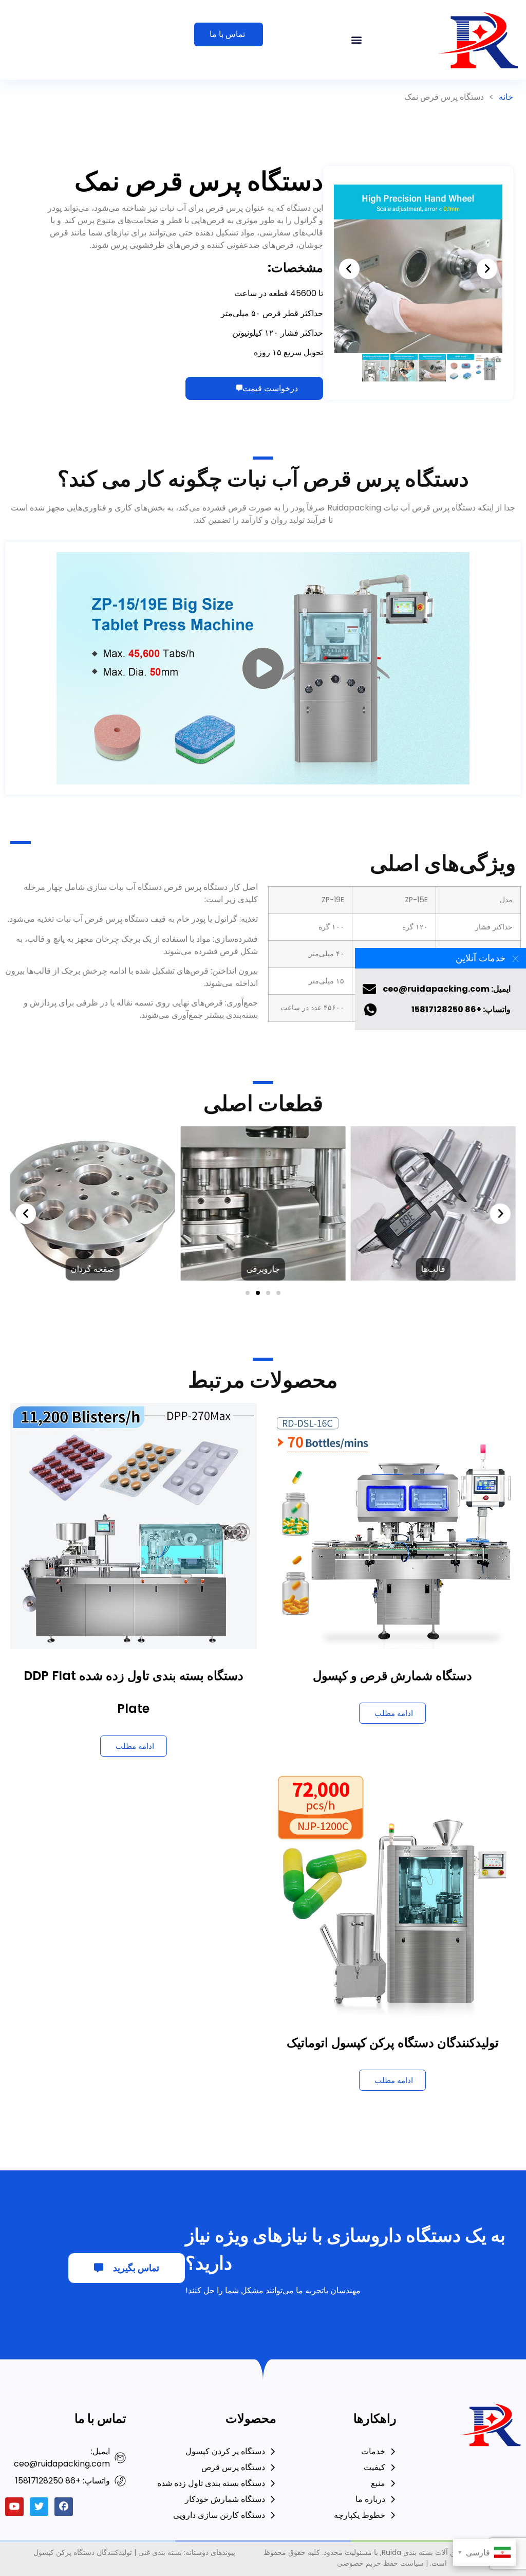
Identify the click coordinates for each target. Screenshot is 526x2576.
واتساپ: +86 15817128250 (461, 1009)
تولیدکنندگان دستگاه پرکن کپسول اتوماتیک (393, 2043)
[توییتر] (39, 2507)
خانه (506, 97)
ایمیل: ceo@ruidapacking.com (447, 989)
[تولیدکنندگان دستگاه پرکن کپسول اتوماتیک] (393, 1893)
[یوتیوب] (14, 2507)
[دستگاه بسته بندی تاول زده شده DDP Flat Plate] (134, 1525)
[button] (357, 40)
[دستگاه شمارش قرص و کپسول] (393, 1525)
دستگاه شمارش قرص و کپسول (392, 1676)
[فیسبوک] (64, 2507)
